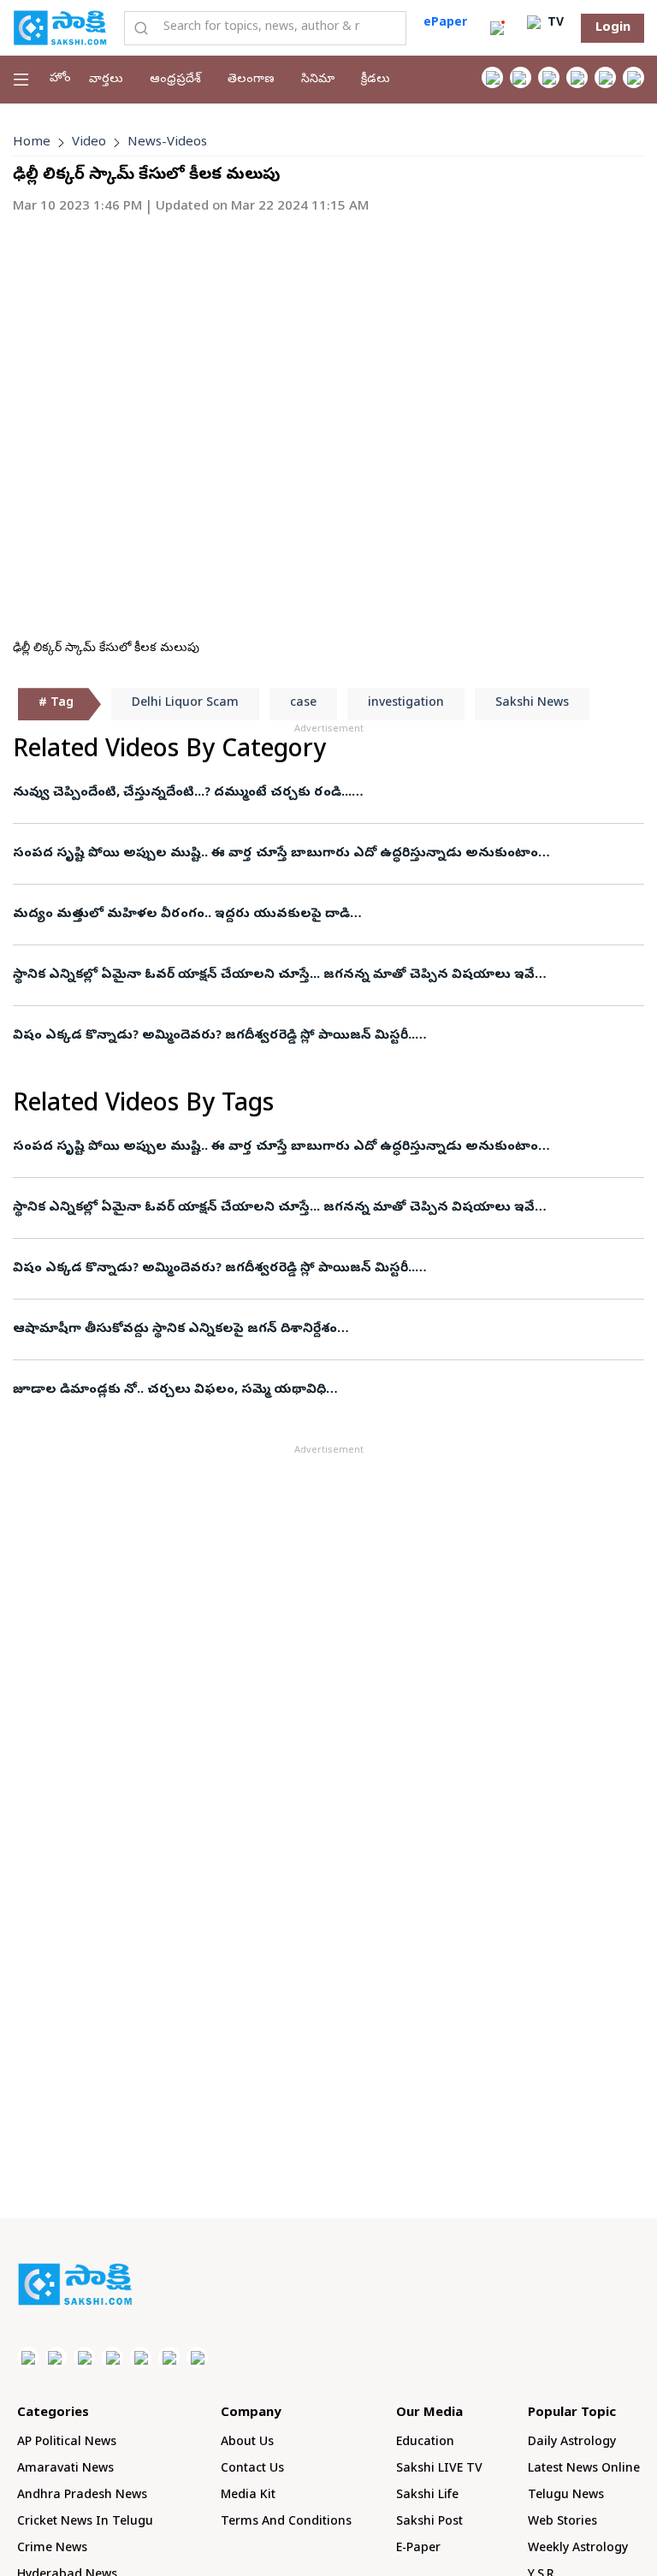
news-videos (167, 143)
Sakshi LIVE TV (439, 2469)
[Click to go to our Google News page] (633, 77)
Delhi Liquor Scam (185, 704)
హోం (60, 79)
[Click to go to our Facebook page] (492, 77)
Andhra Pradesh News (82, 2496)
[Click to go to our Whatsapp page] (521, 77)
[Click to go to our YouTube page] (605, 77)
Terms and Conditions (286, 2523)
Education (425, 2443)
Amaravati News (65, 2469)
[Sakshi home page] (75, 2284)
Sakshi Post (429, 2523)
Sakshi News (532, 704)
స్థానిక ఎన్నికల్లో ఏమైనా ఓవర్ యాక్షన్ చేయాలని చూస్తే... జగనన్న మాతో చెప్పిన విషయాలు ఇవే (274, 975)
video (89, 143)
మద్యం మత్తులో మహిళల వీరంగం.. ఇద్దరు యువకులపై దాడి (181, 915)
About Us (247, 2443)
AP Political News (67, 2443)
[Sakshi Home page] (60, 27)
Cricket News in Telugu (85, 2523)
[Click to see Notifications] (497, 28)
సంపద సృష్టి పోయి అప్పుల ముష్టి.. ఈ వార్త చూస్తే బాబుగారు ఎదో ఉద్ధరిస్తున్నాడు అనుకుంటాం (275, 854)
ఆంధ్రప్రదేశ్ (175, 80)
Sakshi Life (427, 2496)
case (303, 704)
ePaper (445, 24)
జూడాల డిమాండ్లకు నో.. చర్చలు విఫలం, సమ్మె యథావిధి (169, 1390)
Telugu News (566, 2496)
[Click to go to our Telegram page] (169, 2357)
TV (554, 24)
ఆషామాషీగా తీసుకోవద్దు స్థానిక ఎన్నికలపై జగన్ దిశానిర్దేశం (175, 1329)
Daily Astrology (572, 2443)
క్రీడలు (376, 80)
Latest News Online (584, 2469)
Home (32, 143)
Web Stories (562, 2523)
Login (613, 28)
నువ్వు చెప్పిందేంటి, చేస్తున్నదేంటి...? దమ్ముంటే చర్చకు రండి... (182, 793)
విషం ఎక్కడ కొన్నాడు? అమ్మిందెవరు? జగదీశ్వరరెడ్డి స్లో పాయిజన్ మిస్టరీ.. (214, 1036)
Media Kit (248, 2496)
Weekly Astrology (578, 2549)
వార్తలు (106, 80)
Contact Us (252, 2469)
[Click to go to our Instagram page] (577, 77)
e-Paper (418, 2549)
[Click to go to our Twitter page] (549, 77)
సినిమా (318, 80)
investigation (406, 704)
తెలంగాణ (251, 80)
